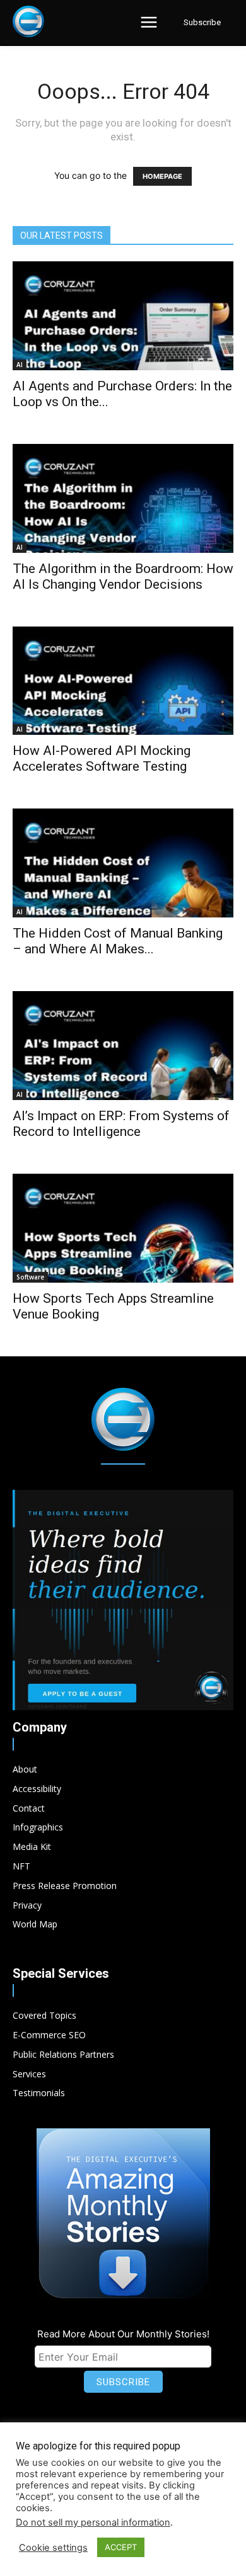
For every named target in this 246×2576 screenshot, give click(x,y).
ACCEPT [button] (121, 2547)
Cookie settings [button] (53, 2548)
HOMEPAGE (162, 176)
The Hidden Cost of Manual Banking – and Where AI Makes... (118, 941)
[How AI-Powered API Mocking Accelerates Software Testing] (123, 681)
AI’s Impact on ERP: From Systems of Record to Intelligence (121, 1124)
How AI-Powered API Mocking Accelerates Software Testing (102, 758)
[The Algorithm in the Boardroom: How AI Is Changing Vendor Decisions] (123, 498)
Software (30, 1277)
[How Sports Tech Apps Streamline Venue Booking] (123, 1228)
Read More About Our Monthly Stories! (123, 2334)
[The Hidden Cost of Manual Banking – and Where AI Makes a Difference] (123, 863)
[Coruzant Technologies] (28, 21)
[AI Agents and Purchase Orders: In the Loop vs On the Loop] (123, 316)
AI (20, 365)
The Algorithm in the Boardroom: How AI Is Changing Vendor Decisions (123, 576)
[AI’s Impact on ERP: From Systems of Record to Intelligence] (123, 1046)
